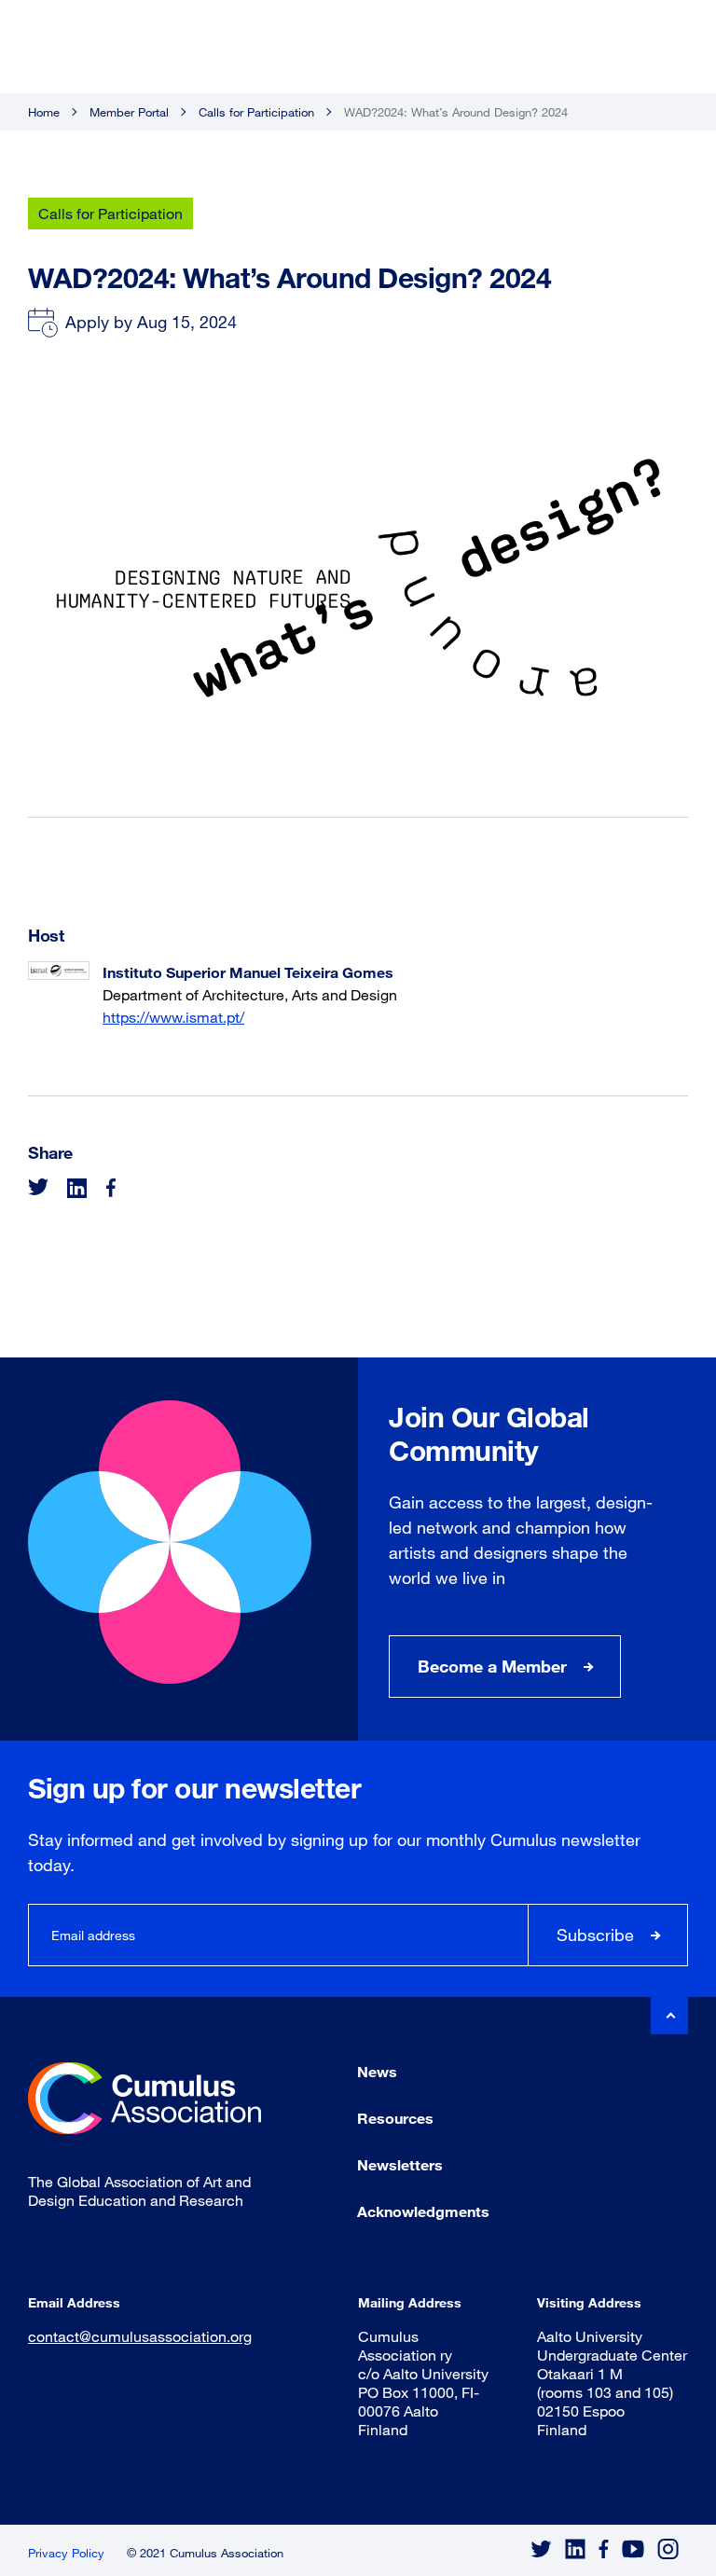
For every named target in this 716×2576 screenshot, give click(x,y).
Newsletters (400, 2164)
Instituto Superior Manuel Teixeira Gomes (248, 972)
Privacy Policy (66, 2553)
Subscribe (595, 1935)
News (377, 2071)
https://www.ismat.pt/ (173, 1017)
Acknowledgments (423, 2211)
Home (44, 112)
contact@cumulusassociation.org (140, 2336)
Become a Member (492, 1666)
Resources (395, 2118)
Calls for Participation (256, 112)
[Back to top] (669, 2016)
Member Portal (129, 112)
